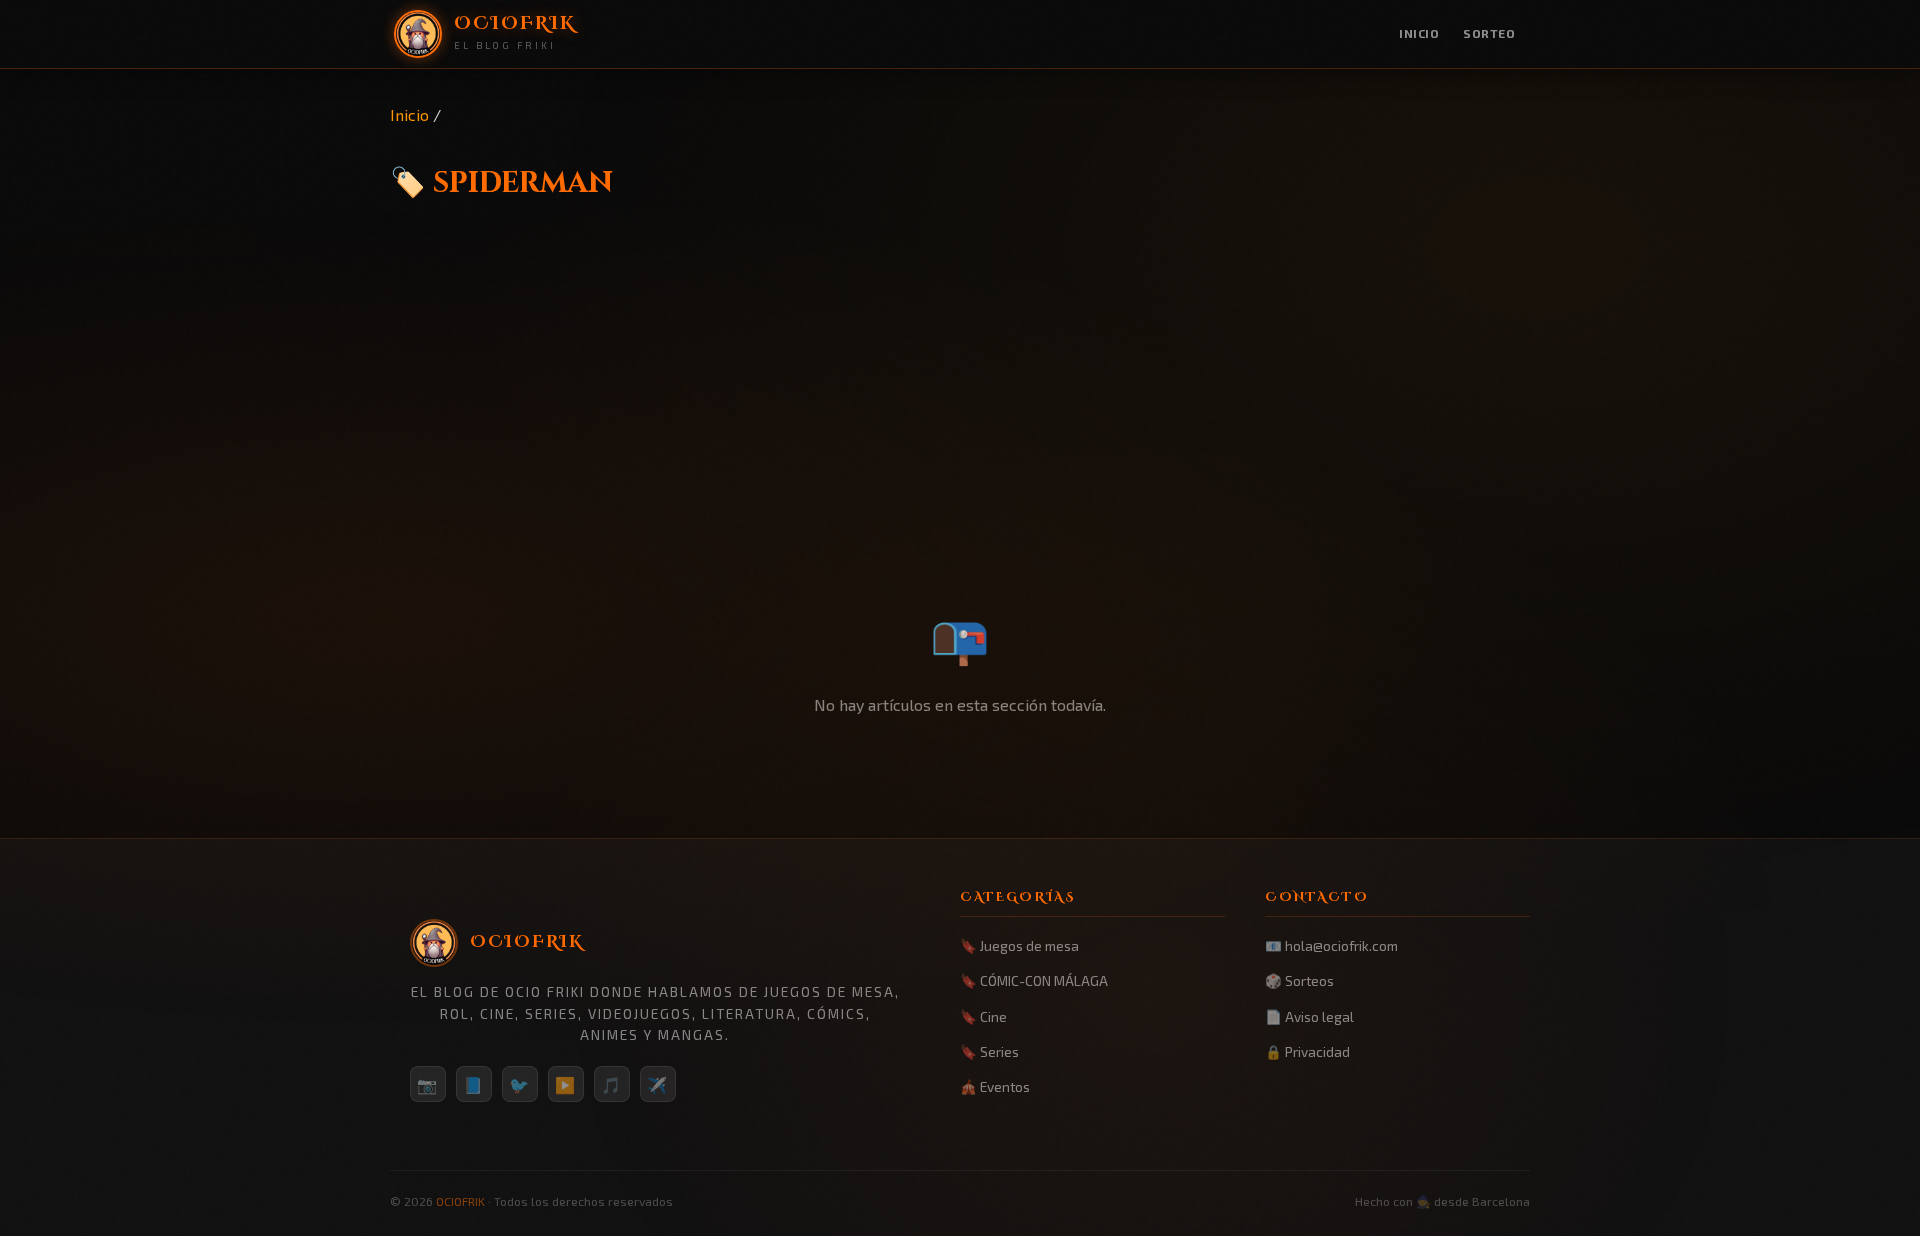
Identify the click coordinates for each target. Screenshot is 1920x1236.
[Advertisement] (960, 447)
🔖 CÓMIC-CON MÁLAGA (1034, 980)
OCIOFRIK (460, 1201)
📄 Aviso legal (1309, 1016)
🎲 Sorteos (1299, 980)
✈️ (658, 1084)
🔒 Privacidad (1307, 1051)
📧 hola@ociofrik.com (1331, 945)
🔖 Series (989, 1051)
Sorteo (1489, 33)
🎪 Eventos (995, 1086)
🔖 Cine (983, 1016)
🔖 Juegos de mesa (1019, 945)
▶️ (566, 1084)
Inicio (1419, 33)
